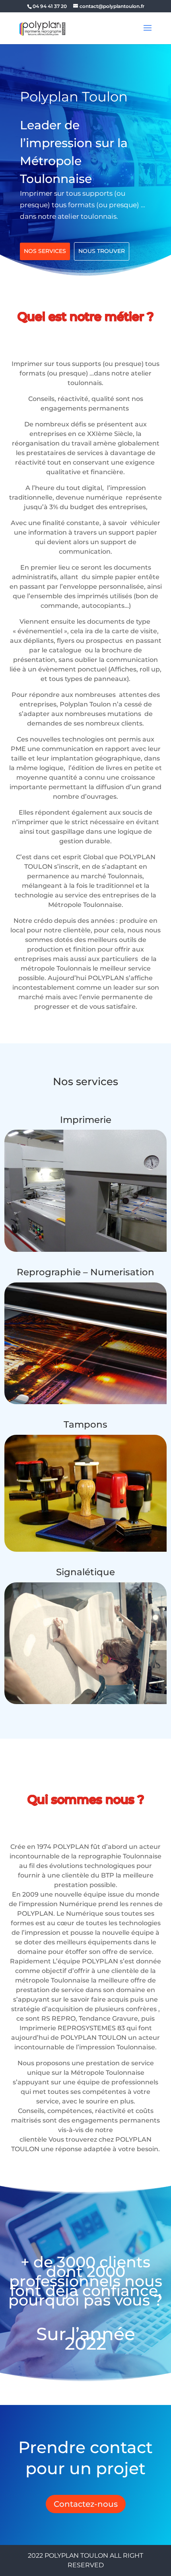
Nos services (45, 251)
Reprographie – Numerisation (85, 1272)
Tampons (85, 1424)
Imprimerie (86, 1120)
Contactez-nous (86, 2504)
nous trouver (102, 251)
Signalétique (85, 1572)
